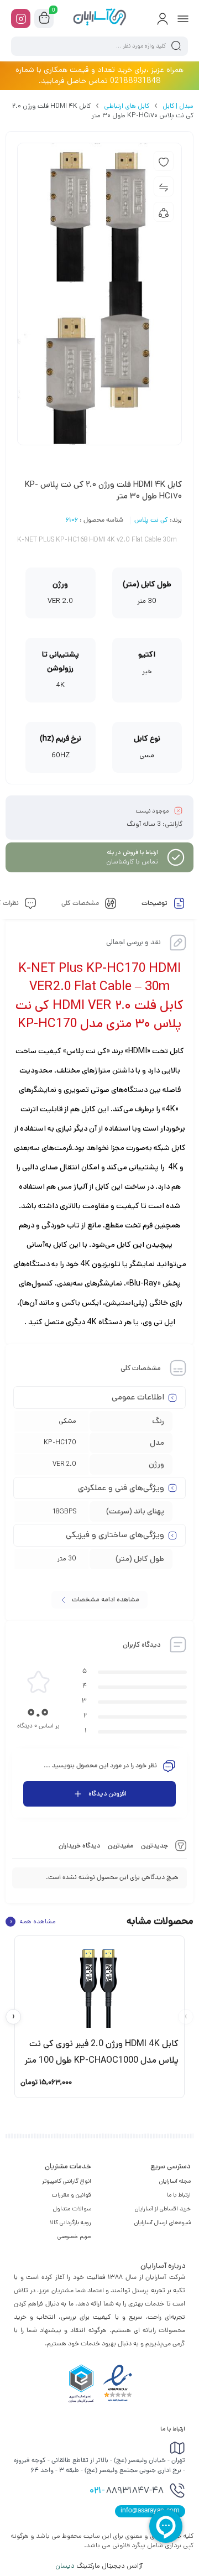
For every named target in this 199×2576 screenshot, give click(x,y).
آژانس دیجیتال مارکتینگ (100, 2566)
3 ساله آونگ (144, 824)
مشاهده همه (33, 1922)
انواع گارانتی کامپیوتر (67, 2181)
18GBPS (64, 1511)
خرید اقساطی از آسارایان (163, 2209)
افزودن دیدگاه (108, 1794)
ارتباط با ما (179, 2195)
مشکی (67, 1421)
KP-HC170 (60, 1442)
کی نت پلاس (151, 521)
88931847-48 (127, 2491)
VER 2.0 (64, 1464)
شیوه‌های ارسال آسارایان (163, 2223)
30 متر (67, 1558)
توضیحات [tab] (155, 904)
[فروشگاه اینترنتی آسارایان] (99, 18)
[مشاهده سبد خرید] (44, 19)
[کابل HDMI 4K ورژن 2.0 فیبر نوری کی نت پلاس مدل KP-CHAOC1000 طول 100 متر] (99, 1986)
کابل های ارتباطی (127, 106)
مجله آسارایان (175, 2181)
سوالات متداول (72, 2209)
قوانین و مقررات (71, 2195)
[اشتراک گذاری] (164, 212)
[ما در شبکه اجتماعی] (21, 19)
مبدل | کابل (178, 106)
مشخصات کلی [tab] (81, 904)
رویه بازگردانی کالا (70, 2223)
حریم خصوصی (74, 2236)
